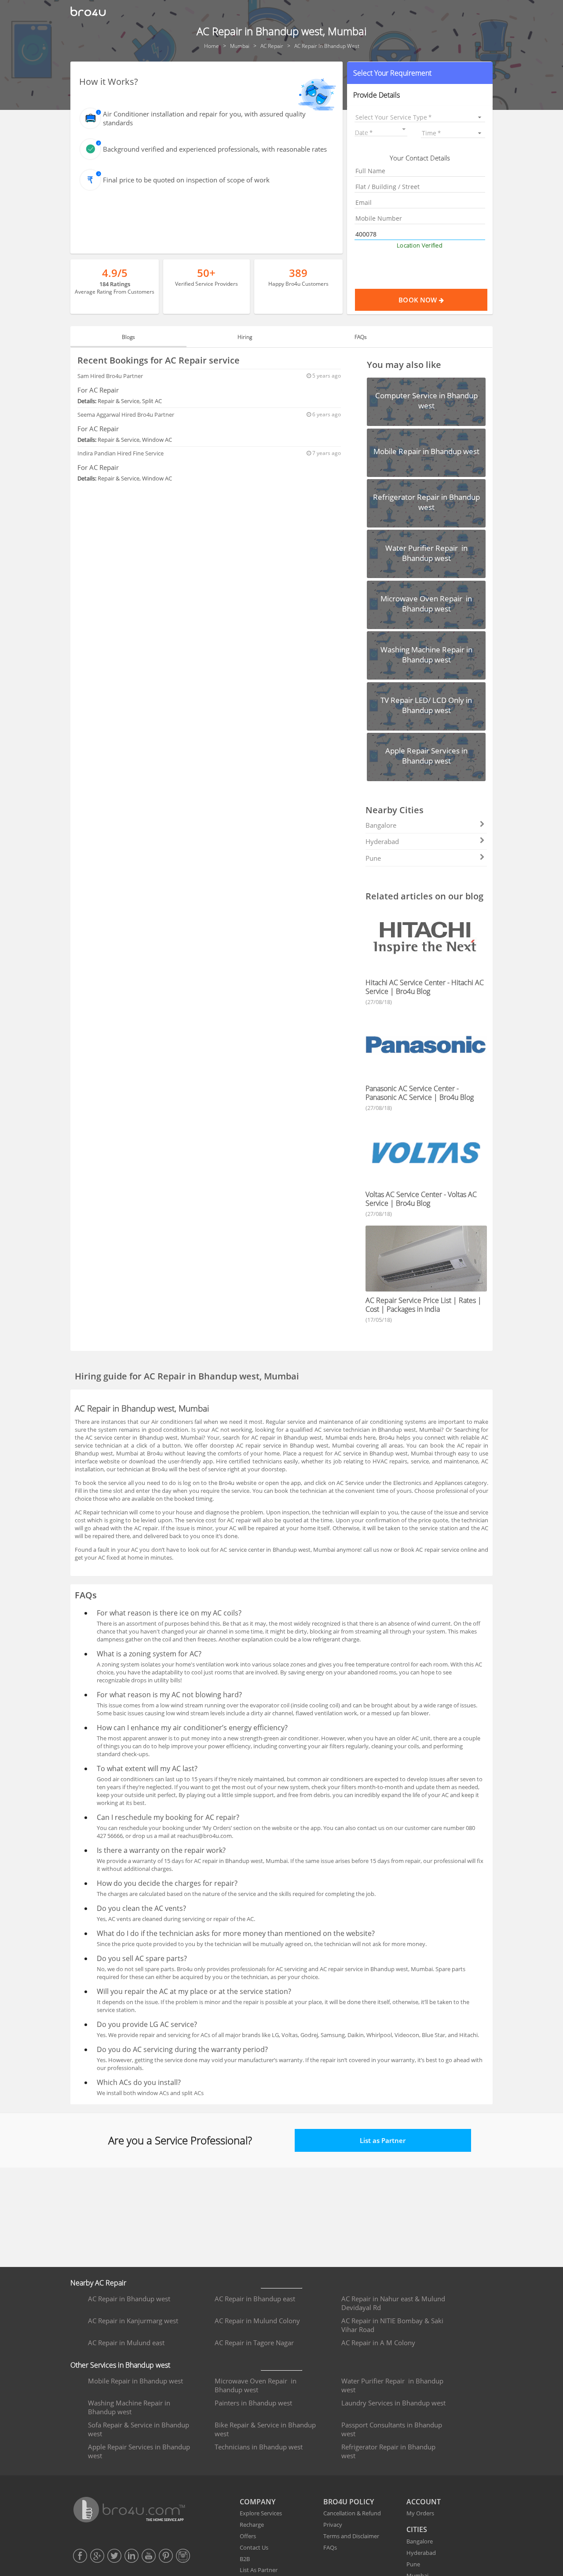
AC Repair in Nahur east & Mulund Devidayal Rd (393, 2303)
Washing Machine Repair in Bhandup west (129, 2407)
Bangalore (381, 825)
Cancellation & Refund (352, 2513)
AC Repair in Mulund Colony (257, 2321)
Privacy (333, 2525)
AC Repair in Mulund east (126, 2343)
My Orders (420, 2513)
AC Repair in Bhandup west (129, 2299)
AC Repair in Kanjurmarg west (133, 2321)
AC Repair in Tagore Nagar (254, 2343)
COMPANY (258, 2502)
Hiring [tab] (245, 337)
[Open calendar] (404, 129)
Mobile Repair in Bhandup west (135, 2381)
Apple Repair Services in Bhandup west (139, 2451)
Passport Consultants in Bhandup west (392, 2429)
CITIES (417, 2529)
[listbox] (420, 117)
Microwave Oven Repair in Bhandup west (256, 2385)
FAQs (330, 2547)
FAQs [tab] (361, 337)
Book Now (419, 300)
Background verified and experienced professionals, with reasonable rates (215, 149)
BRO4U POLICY (349, 2502)
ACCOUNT (424, 2502)
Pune (373, 858)
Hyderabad (382, 841)
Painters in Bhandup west (253, 2403)
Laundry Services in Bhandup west (393, 2403)
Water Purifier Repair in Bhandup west (392, 2385)
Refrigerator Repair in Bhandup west (388, 2451)
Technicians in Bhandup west (259, 2447)
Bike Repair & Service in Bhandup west (265, 2429)
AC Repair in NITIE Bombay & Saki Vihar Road (392, 2325)
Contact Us (254, 2547)
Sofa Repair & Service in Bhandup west (139, 2429)
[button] (420, 73)
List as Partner (383, 2140)
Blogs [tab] (128, 337)
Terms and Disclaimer (351, 2536)
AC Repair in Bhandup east (255, 2299)
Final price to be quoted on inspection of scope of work (186, 180)
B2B (245, 2559)
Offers (248, 2536)
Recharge (252, 2525)
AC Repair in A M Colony (378, 2343)
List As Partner (259, 2570)
